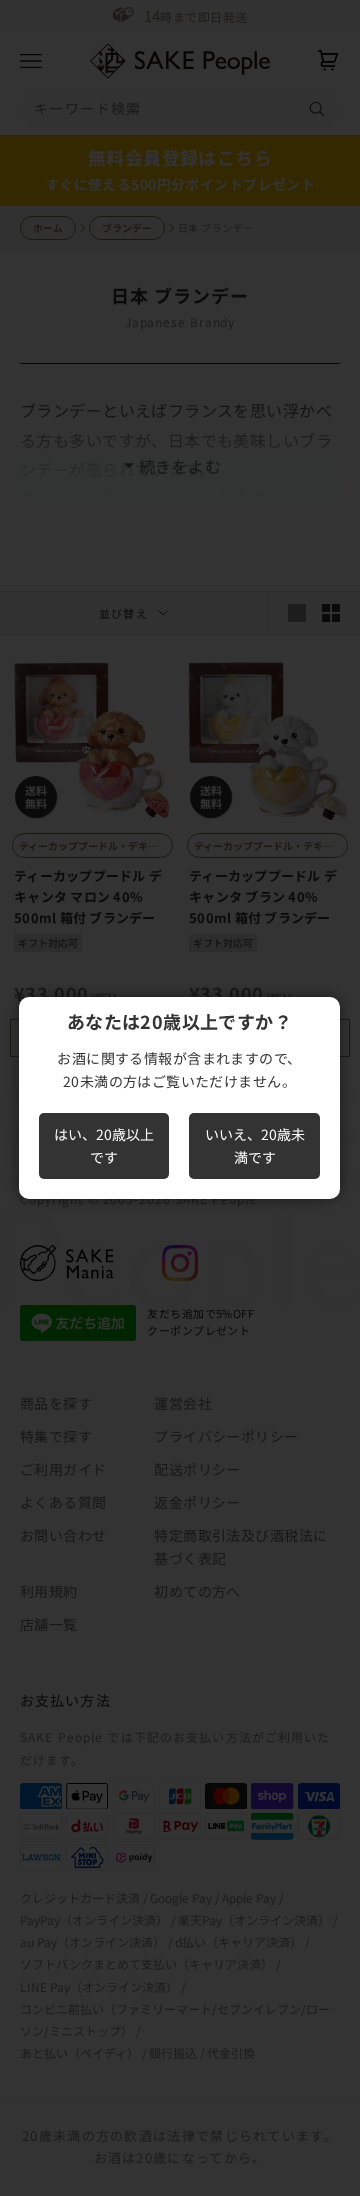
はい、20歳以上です (104, 1145)
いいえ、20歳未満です (255, 1145)
